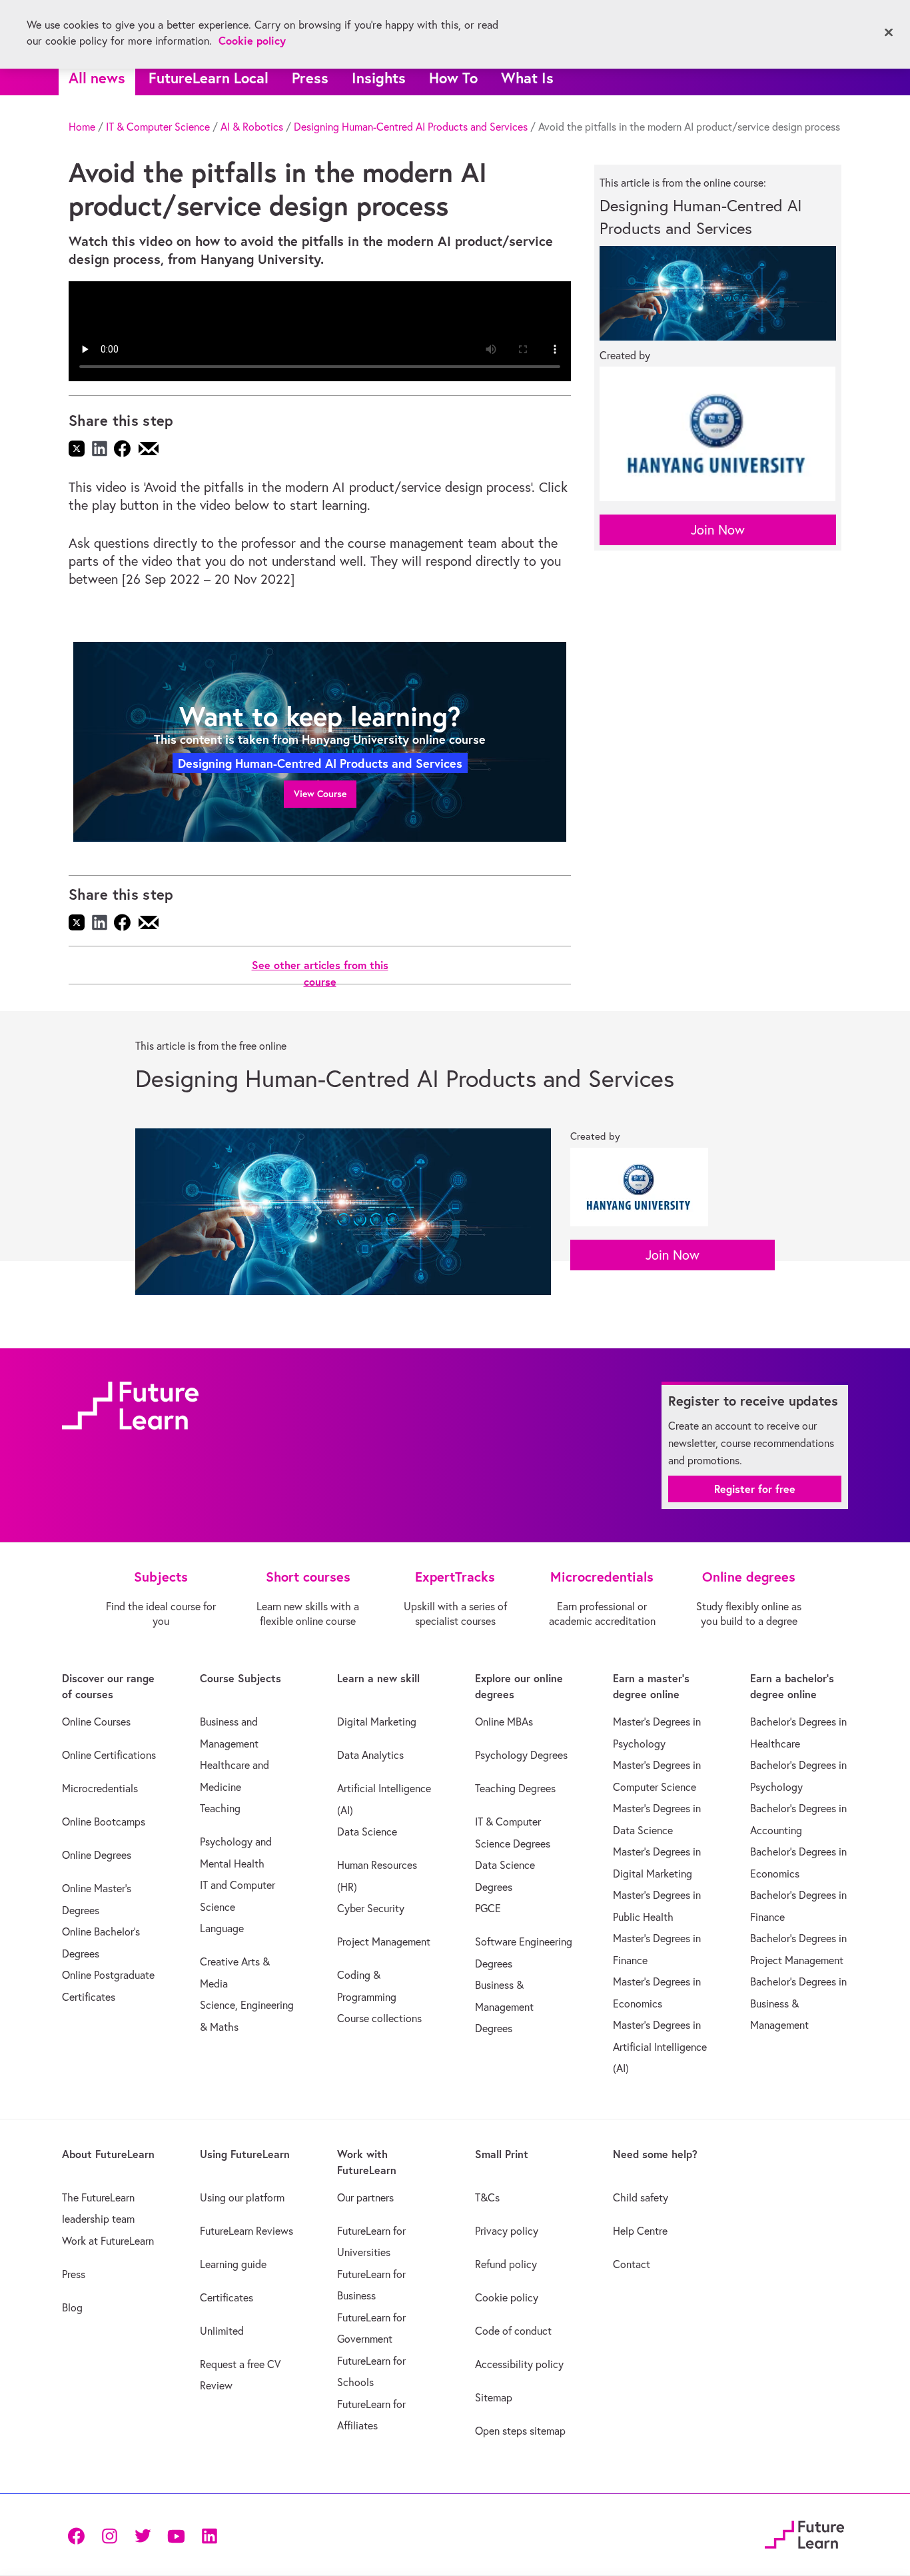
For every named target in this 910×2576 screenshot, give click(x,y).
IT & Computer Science (158, 127)
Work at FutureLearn (108, 2241)
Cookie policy (507, 2297)
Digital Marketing (377, 1722)
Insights (379, 78)
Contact (632, 2264)
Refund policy (506, 2264)
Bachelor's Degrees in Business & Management (798, 2003)
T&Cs (487, 2197)
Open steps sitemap (520, 2431)
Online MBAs (504, 1722)
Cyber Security (371, 1908)
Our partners (365, 2197)
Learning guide (233, 2264)
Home (82, 127)
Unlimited (222, 2331)
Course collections (379, 2018)
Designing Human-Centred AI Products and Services (411, 127)
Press (310, 78)
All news (97, 78)
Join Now (718, 530)
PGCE (488, 1908)
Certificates (227, 2297)
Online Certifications (109, 1755)
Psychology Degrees (521, 1755)
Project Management (384, 1941)
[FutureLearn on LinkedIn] (209, 2534)
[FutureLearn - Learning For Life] (804, 2533)
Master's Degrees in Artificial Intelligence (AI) (660, 2046)
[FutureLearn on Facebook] (79, 2534)
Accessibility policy (519, 2364)
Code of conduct (513, 2331)
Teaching (220, 1808)
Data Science (367, 1832)
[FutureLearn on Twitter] (143, 2534)
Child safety (641, 2197)
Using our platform (242, 2197)
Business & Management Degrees (504, 2006)
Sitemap (494, 2397)
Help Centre (640, 2231)
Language (222, 1928)
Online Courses (96, 1722)
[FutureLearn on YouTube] (176, 2534)
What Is (527, 78)
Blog (72, 2307)
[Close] (889, 33)
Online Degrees (97, 1855)
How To (453, 78)
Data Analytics (370, 1755)
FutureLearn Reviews (246, 2231)
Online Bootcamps (104, 1822)
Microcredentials (100, 1788)
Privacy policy (507, 2231)
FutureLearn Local (209, 78)
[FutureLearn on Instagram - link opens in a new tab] (109, 2534)
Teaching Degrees (515, 1788)
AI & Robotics (252, 127)
